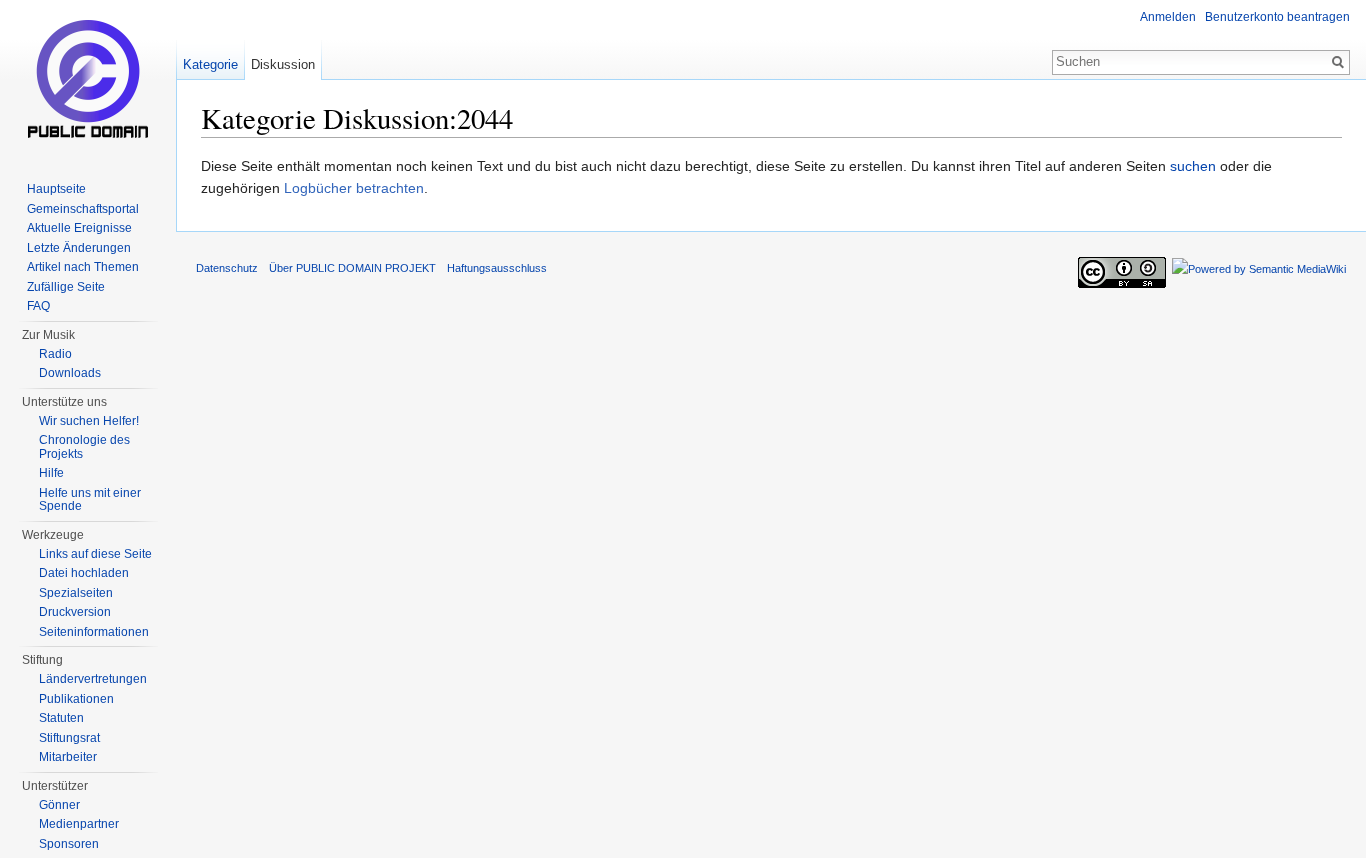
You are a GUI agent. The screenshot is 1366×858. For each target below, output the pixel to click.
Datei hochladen (84, 573)
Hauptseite (56, 189)
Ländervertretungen (93, 679)
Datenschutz (227, 268)
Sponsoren (69, 844)
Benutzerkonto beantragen (1277, 17)
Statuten (61, 718)
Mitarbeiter (68, 757)
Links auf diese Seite (95, 554)
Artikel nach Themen (83, 267)
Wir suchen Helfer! (89, 421)
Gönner (59, 805)
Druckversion (75, 612)
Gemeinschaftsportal (83, 209)
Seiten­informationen (94, 632)
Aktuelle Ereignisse (79, 228)
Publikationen (76, 699)
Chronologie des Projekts (84, 447)
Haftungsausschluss (497, 268)
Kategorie (210, 64)
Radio (55, 354)
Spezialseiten (76, 593)
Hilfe (51, 473)
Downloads (70, 373)
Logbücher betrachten (354, 188)
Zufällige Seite (66, 287)
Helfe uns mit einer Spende (90, 500)
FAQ (38, 306)
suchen (1193, 166)
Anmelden (1168, 17)
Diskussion (283, 64)
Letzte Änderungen (79, 248)
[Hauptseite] (88, 80)
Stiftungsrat (69, 738)
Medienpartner (79, 824)
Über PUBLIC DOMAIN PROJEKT (352, 268)
